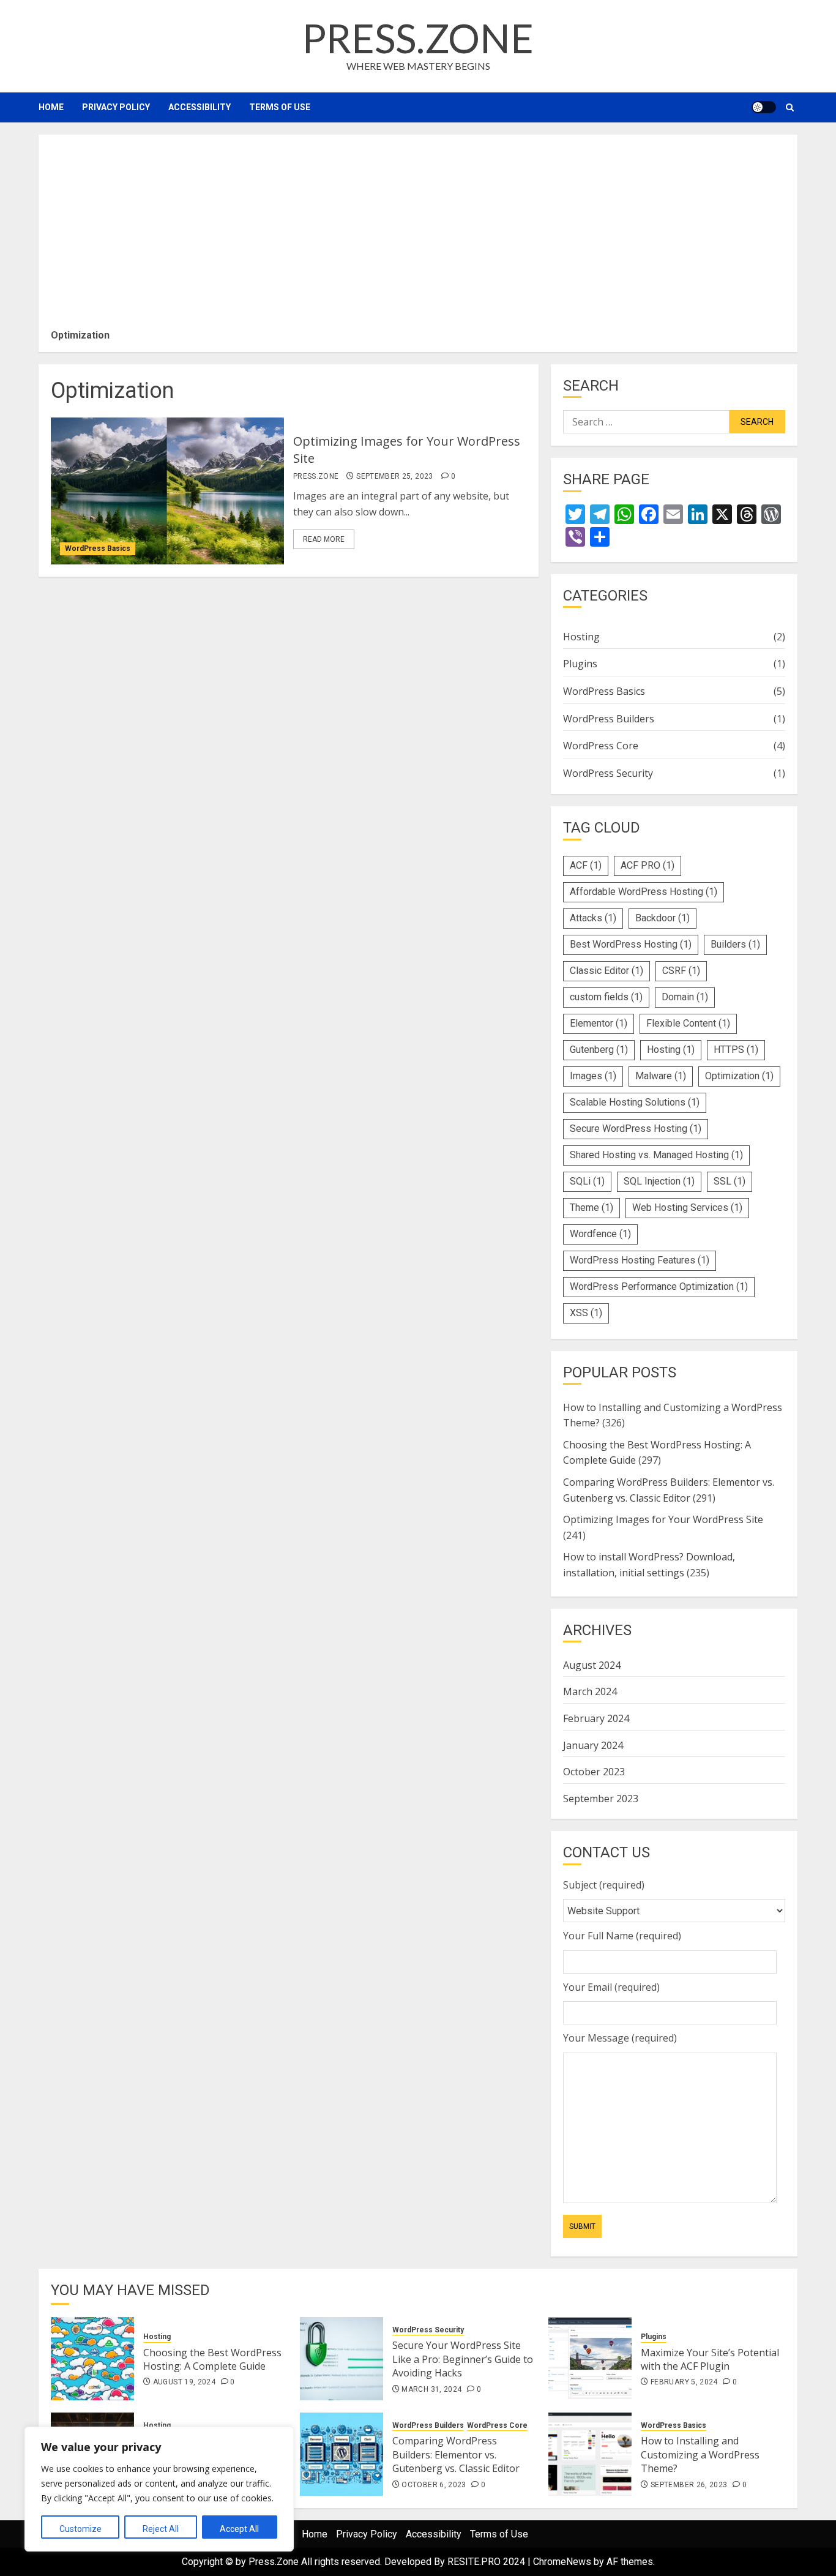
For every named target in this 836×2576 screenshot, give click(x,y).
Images (593, 1076)
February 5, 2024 (684, 2382)
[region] (159, 2489)
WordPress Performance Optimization (659, 1286)
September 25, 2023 (394, 476)
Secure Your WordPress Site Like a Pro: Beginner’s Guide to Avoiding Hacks (463, 2359)
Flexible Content (688, 1023)
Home (51, 107)
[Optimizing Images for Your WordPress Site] (167, 491)
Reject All (161, 2529)
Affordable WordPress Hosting (644, 892)
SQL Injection (659, 1181)
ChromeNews (562, 2562)
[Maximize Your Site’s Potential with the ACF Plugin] (590, 2359)
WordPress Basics (98, 549)
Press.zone (418, 38)
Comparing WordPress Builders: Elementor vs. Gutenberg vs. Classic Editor (456, 2454)
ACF (586, 865)
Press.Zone (316, 476)
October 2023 (594, 1772)
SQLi (587, 1181)
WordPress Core (601, 746)
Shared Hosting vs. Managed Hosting (656, 1155)
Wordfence (600, 1234)
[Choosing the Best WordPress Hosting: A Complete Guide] (92, 2359)
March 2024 (590, 1691)
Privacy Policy (116, 107)
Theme (592, 1207)
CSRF (681, 971)
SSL (730, 1181)
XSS (586, 1313)
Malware (661, 1076)
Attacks (593, 918)
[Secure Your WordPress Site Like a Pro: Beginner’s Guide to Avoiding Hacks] (341, 2359)
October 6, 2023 (434, 2485)
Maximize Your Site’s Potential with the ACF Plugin (710, 2359)
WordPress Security (608, 773)
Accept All (239, 2529)
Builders (735, 944)
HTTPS (736, 1050)
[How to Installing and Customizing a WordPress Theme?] (590, 2454)
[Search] (790, 107)
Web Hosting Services (687, 1207)
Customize (80, 2529)
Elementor (599, 1023)
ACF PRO (648, 865)
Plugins (580, 664)
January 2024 (593, 1745)
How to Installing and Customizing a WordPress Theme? (700, 2454)
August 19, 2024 (184, 2382)
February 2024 (596, 1718)
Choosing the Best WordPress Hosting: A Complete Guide (212, 2359)
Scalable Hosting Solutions (635, 1102)
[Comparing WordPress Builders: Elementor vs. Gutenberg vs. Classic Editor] (341, 2454)
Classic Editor (606, 971)
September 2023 (601, 1799)
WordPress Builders (609, 719)
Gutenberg (599, 1050)
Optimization (739, 1076)
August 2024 (592, 1665)
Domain (685, 997)
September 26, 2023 (689, 2485)
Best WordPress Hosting (631, 944)
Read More (324, 539)
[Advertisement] (418, 236)
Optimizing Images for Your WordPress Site (663, 1519)
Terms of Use (280, 107)
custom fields (606, 997)
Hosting (581, 637)
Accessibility (200, 107)
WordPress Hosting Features (640, 1260)
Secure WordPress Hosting (636, 1129)
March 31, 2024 (431, 2389)
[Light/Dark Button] (764, 107)
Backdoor (662, 918)
